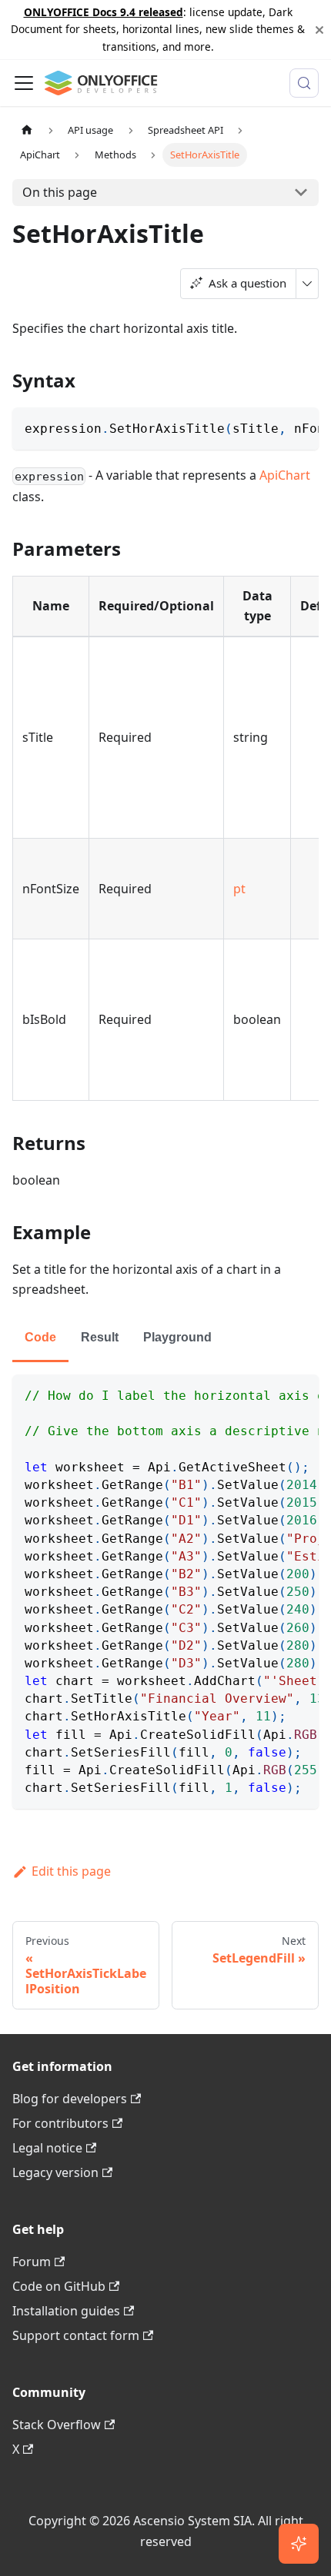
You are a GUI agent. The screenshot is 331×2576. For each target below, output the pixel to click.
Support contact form (76, 2335)
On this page (60, 192)
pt (239, 889)
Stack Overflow (57, 2425)
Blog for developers (70, 2099)
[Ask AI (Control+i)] (299, 2544)
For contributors (60, 2123)
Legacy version (55, 2172)
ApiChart (285, 475)
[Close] (319, 30)
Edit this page (71, 1871)
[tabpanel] (165, 1592)
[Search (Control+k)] (304, 83)
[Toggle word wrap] (272, 427)
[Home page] (27, 130)
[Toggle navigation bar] (24, 83)
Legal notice (47, 2148)
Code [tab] (40, 1337)
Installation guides (66, 2311)
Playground (177, 1337)
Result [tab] (100, 1337)
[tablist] (165, 1339)
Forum (32, 2262)
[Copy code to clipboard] (300, 427)
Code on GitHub (59, 2286)
